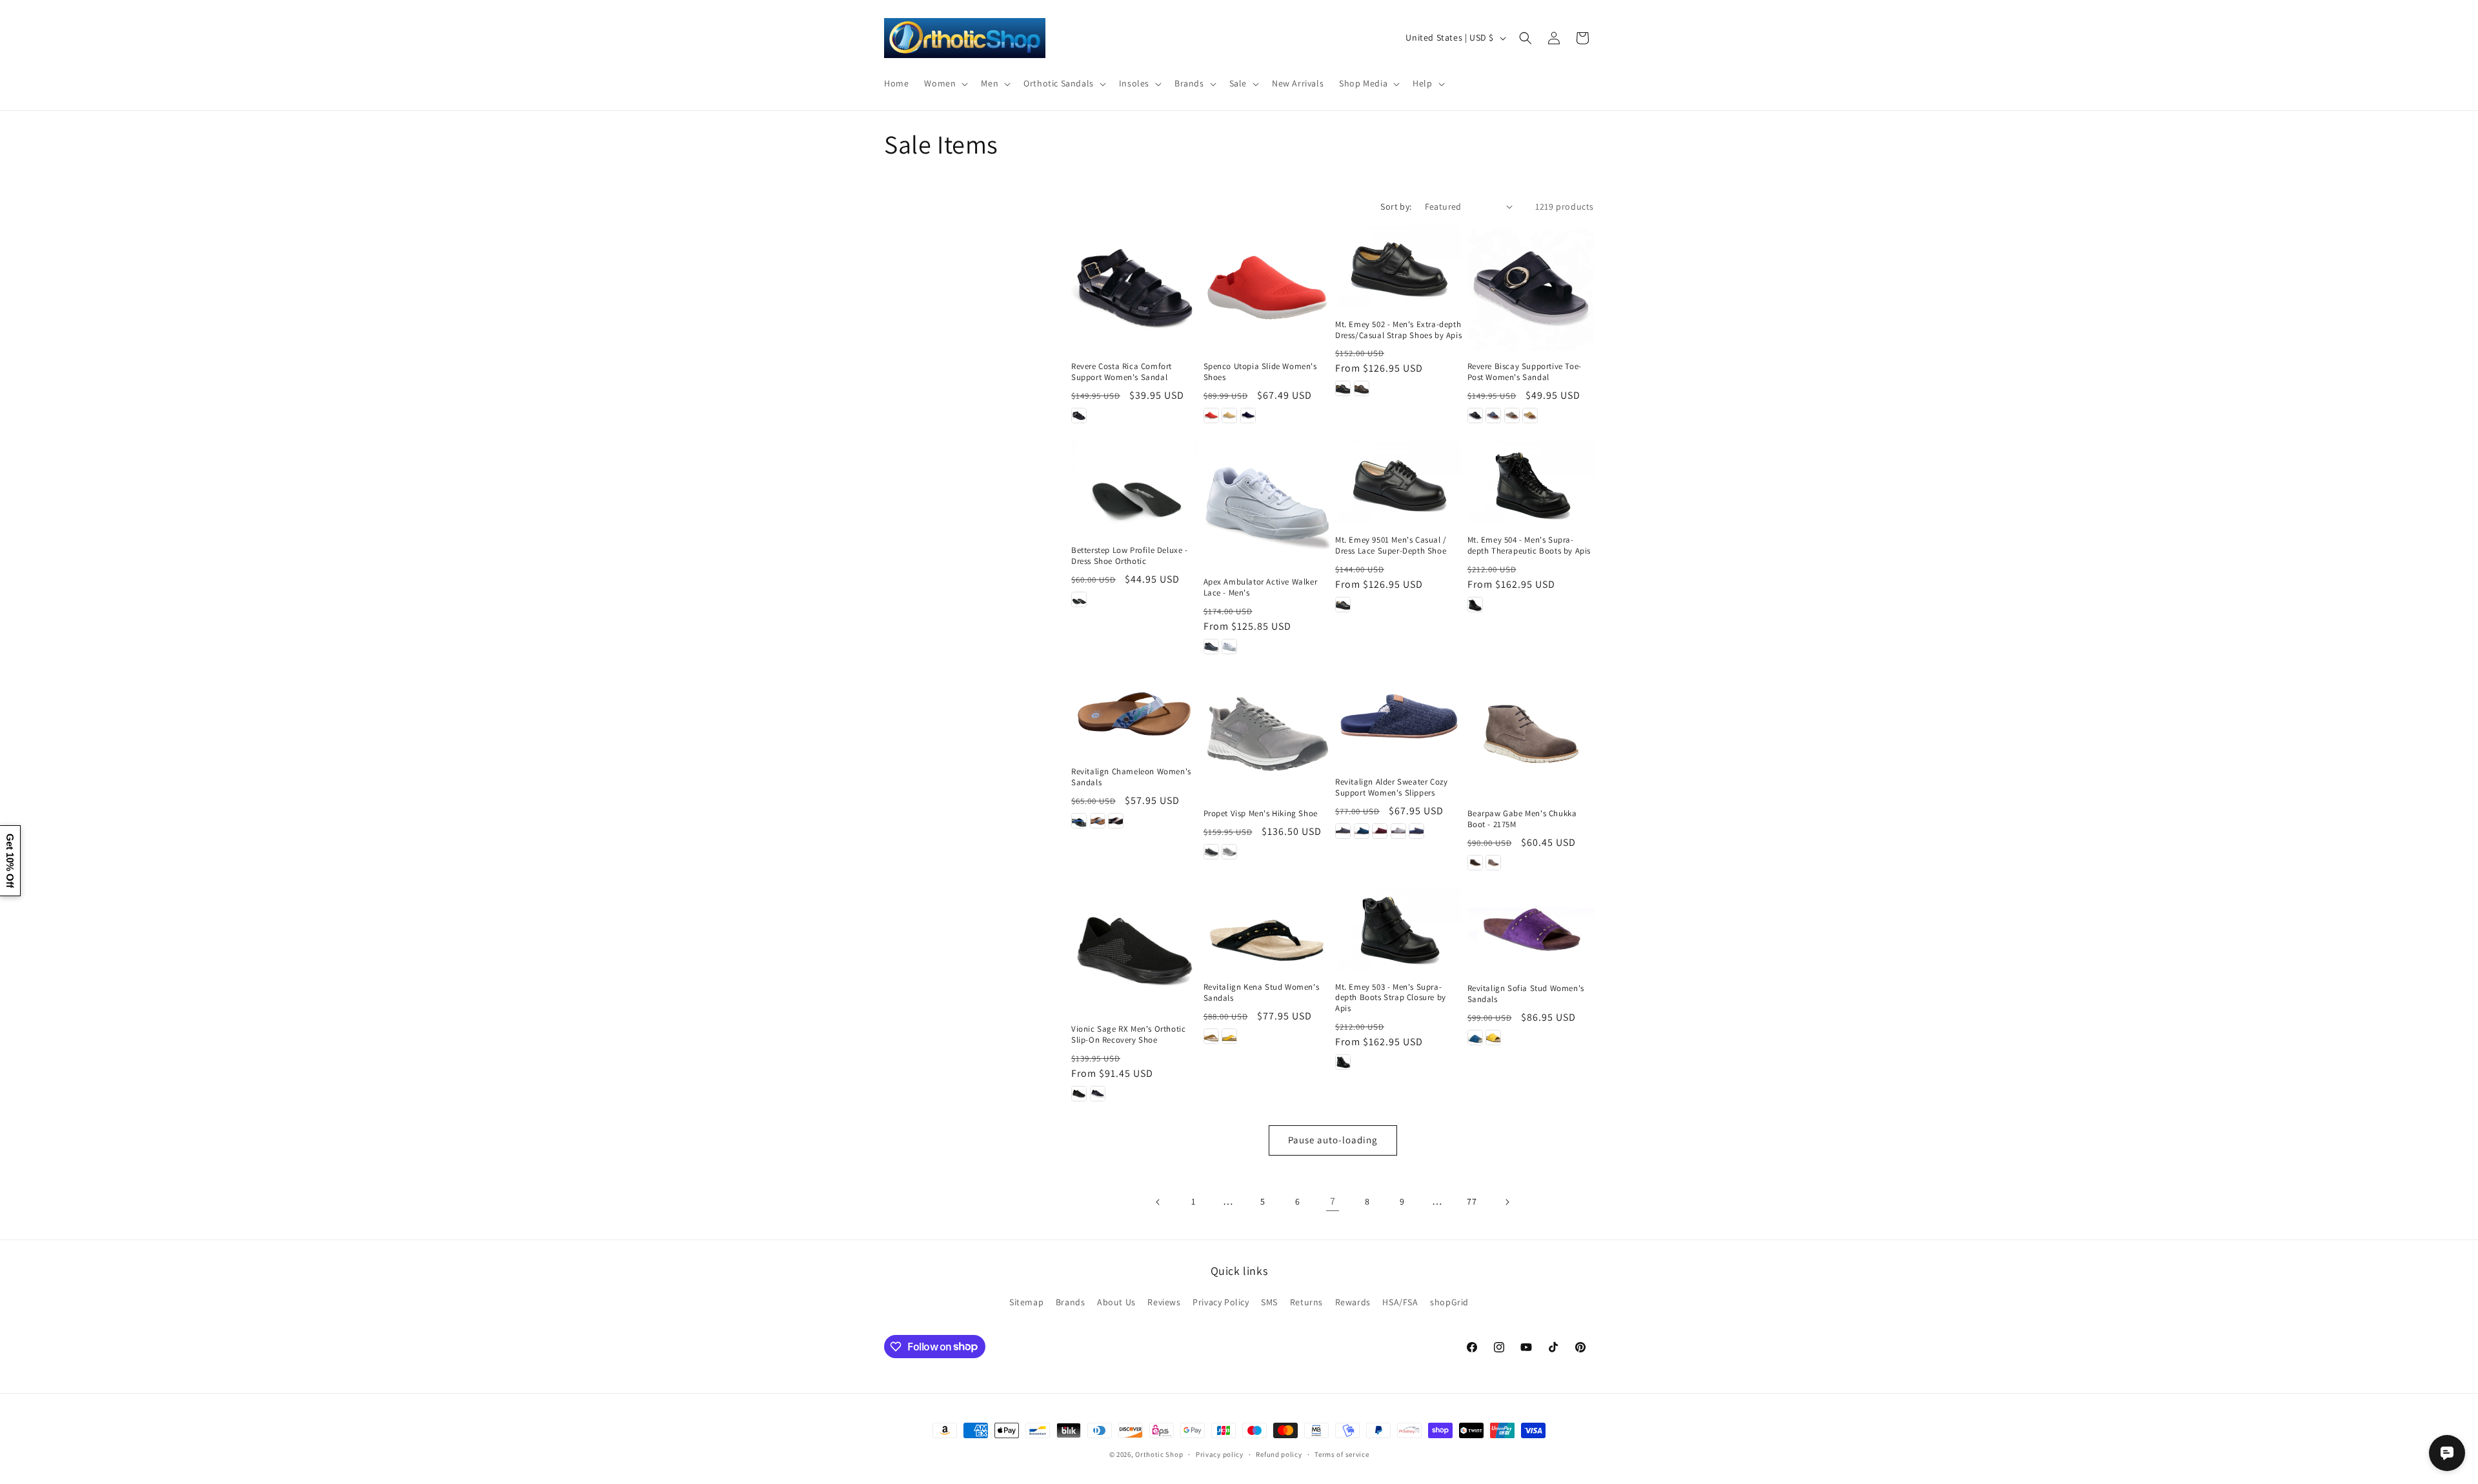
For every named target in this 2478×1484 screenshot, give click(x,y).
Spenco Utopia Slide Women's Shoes (1260, 372)
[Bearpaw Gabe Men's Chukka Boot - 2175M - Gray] (1493, 863)
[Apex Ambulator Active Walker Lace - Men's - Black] (1211, 647)
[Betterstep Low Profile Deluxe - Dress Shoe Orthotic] (1135, 487)
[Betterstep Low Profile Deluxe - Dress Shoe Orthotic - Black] (1079, 599)
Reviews (1164, 1302)
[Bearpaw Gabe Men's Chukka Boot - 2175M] (1531, 734)
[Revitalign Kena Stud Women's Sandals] (1267, 929)
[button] (945, 83)
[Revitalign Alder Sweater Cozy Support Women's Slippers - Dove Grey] (1398, 831)
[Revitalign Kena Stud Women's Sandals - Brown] (1211, 1036)
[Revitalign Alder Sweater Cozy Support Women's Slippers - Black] (1343, 831)
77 (1472, 1201)
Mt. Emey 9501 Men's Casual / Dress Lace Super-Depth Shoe (1391, 546)
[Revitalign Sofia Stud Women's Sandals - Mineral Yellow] (1493, 1038)
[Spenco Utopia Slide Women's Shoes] (1267, 287)
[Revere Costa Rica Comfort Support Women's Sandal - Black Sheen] (1079, 416)
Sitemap (1026, 1302)
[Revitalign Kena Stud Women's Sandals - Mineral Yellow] (1229, 1036)
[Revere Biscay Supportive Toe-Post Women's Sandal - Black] (1475, 416)
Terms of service (1342, 1454)
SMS (1269, 1302)
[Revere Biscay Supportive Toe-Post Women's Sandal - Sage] (1512, 416)
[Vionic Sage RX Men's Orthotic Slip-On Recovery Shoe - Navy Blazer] (1098, 1094)
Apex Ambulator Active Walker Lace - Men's (1261, 587)
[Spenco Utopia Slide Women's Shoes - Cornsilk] (1229, 416)
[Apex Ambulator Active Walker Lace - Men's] (1267, 503)
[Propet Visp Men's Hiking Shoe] (1267, 734)
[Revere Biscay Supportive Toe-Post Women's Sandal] (1531, 287)
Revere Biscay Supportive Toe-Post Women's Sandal (1525, 372)
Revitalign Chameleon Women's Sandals (1131, 777)
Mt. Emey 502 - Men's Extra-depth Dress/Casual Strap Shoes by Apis (1398, 330)
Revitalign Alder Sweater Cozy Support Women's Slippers (1391, 787)
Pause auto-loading (1333, 1140)
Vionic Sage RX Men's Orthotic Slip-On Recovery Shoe (1128, 1035)
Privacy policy (1220, 1454)
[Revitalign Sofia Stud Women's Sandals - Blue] (1475, 1038)
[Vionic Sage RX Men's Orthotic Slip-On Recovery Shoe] (1135, 950)
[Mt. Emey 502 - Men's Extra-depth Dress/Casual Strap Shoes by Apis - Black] (1343, 388)
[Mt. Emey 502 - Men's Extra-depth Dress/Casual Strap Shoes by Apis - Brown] (1362, 388)
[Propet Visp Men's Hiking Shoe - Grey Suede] (1229, 852)
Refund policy (1279, 1454)
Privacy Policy (1221, 1302)
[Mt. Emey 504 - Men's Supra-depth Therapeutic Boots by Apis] (1531, 482)
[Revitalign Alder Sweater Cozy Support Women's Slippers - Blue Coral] (1362, 831)
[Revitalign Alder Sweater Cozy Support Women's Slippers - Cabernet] (1380, 831)
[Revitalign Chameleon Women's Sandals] (1135, 713)
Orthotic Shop (1159, 1454)
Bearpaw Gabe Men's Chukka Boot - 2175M (1522, 819)
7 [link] (1333, 1201)
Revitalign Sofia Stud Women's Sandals (1526, 994)
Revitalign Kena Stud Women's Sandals (1262, 993)
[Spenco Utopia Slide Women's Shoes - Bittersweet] (1211, 416)
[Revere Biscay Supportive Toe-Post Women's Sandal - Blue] (1493, 416)
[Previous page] (1158, 1202)
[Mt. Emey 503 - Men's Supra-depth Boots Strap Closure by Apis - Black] (1343, 1062)
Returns (1306, 1302)
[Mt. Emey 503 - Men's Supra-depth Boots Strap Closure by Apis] (1399, 929)
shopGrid (1449, 1302)
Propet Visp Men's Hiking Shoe (1261, 814)
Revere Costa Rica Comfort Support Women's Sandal (1122, 372)
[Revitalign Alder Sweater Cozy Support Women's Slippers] (1399, 718)
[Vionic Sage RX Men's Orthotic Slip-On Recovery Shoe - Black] (1079, 1094)
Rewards (1353, 1302)
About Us (1116, 1302)
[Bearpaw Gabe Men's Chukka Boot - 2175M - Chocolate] (1475, 863)
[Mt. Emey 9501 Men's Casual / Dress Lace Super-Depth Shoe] (1399, 482)
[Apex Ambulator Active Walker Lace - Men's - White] (1229, 647)
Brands (1071, 1302)
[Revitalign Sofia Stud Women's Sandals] (1531, 929)
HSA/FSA (1400, 1302)
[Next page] (1507, 1202)
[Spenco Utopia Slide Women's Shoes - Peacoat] (1248, 416)
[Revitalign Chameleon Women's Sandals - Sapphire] (1079, 821)
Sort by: (1396, 206)
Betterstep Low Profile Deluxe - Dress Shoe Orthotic (1130, 556)
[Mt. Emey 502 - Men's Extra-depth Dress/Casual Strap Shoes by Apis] (1399, 266)
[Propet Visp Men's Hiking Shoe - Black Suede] (1211, 852)
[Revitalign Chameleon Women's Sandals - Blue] (1098, 821)
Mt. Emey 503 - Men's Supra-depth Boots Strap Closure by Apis (1391, 998)
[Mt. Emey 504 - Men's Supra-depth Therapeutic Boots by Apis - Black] (1475, 605)
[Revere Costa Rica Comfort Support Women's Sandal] (1135, 287)
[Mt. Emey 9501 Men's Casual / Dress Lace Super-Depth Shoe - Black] (1343, 605)
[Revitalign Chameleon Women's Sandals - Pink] (1116, 821)
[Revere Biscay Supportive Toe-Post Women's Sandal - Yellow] (1530, 416)
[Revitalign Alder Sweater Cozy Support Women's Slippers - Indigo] (1416, 831)
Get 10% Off (10, 861)
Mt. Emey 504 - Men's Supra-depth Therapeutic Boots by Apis (1529, 546)
